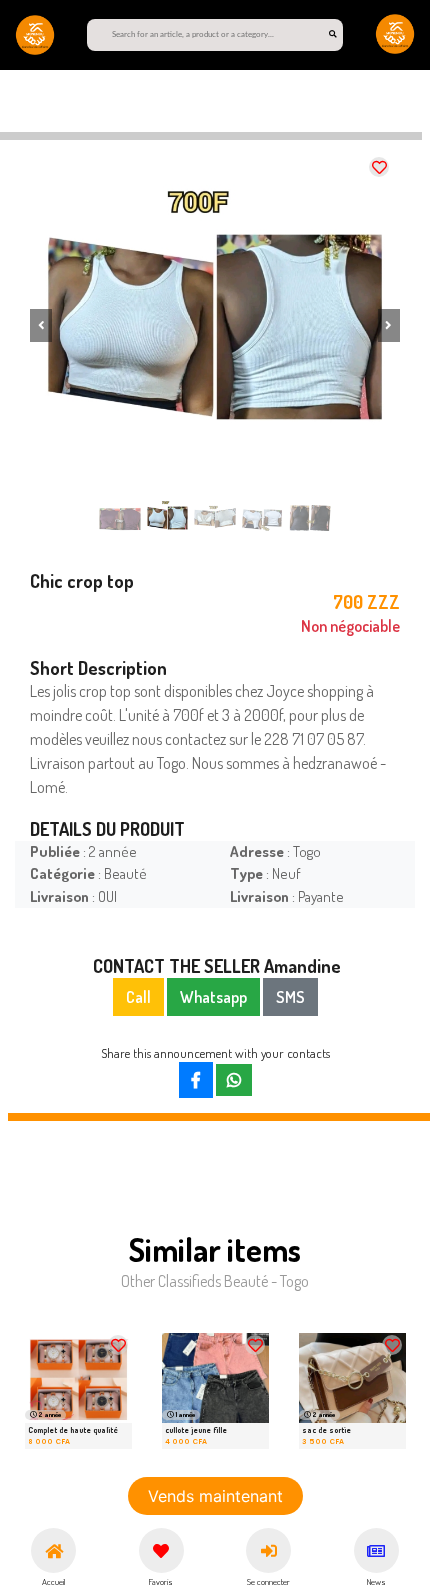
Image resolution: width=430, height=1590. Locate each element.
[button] (41, 325)
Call (138, 997)
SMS (290, 997)
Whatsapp (213, 997)
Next (365, 1396)
